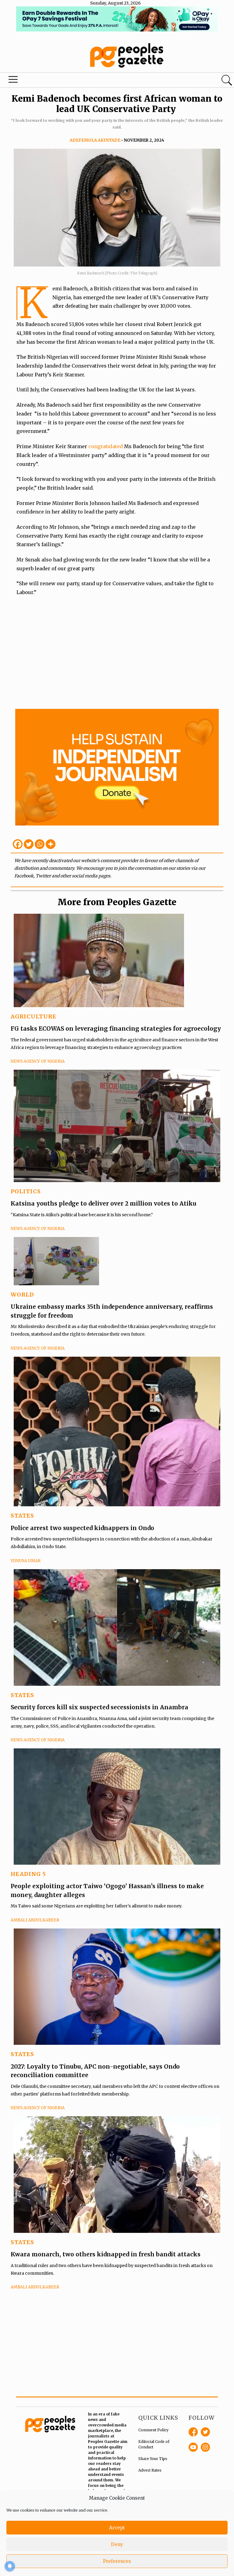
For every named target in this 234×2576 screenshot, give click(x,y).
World (22, 1295)
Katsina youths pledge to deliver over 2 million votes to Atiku (104, 1203)
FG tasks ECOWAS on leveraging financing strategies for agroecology (116, 1029)
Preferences (117, 2561)
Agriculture (34, 1016)
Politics (26, 1191)
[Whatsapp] (40, 844)
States (22, 1516)
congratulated (106, 446)
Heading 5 (28, 1874)
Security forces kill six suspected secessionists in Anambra (99, 1707)
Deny (117, 2544)
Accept (117, 2528)
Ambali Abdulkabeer (35, 1920)
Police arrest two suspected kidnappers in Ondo (82, 1528)
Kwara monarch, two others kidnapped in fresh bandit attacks (106, 2254)
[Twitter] (29, 844)
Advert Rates (150, 2470)
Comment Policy (153, 2430)
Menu (13, 81)
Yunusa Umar (26, 1561)
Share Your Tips (153, 2459)
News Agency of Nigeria (38, 1061)
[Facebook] (18, 844)
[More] (51, 844)
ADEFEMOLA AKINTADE (95, 140)
